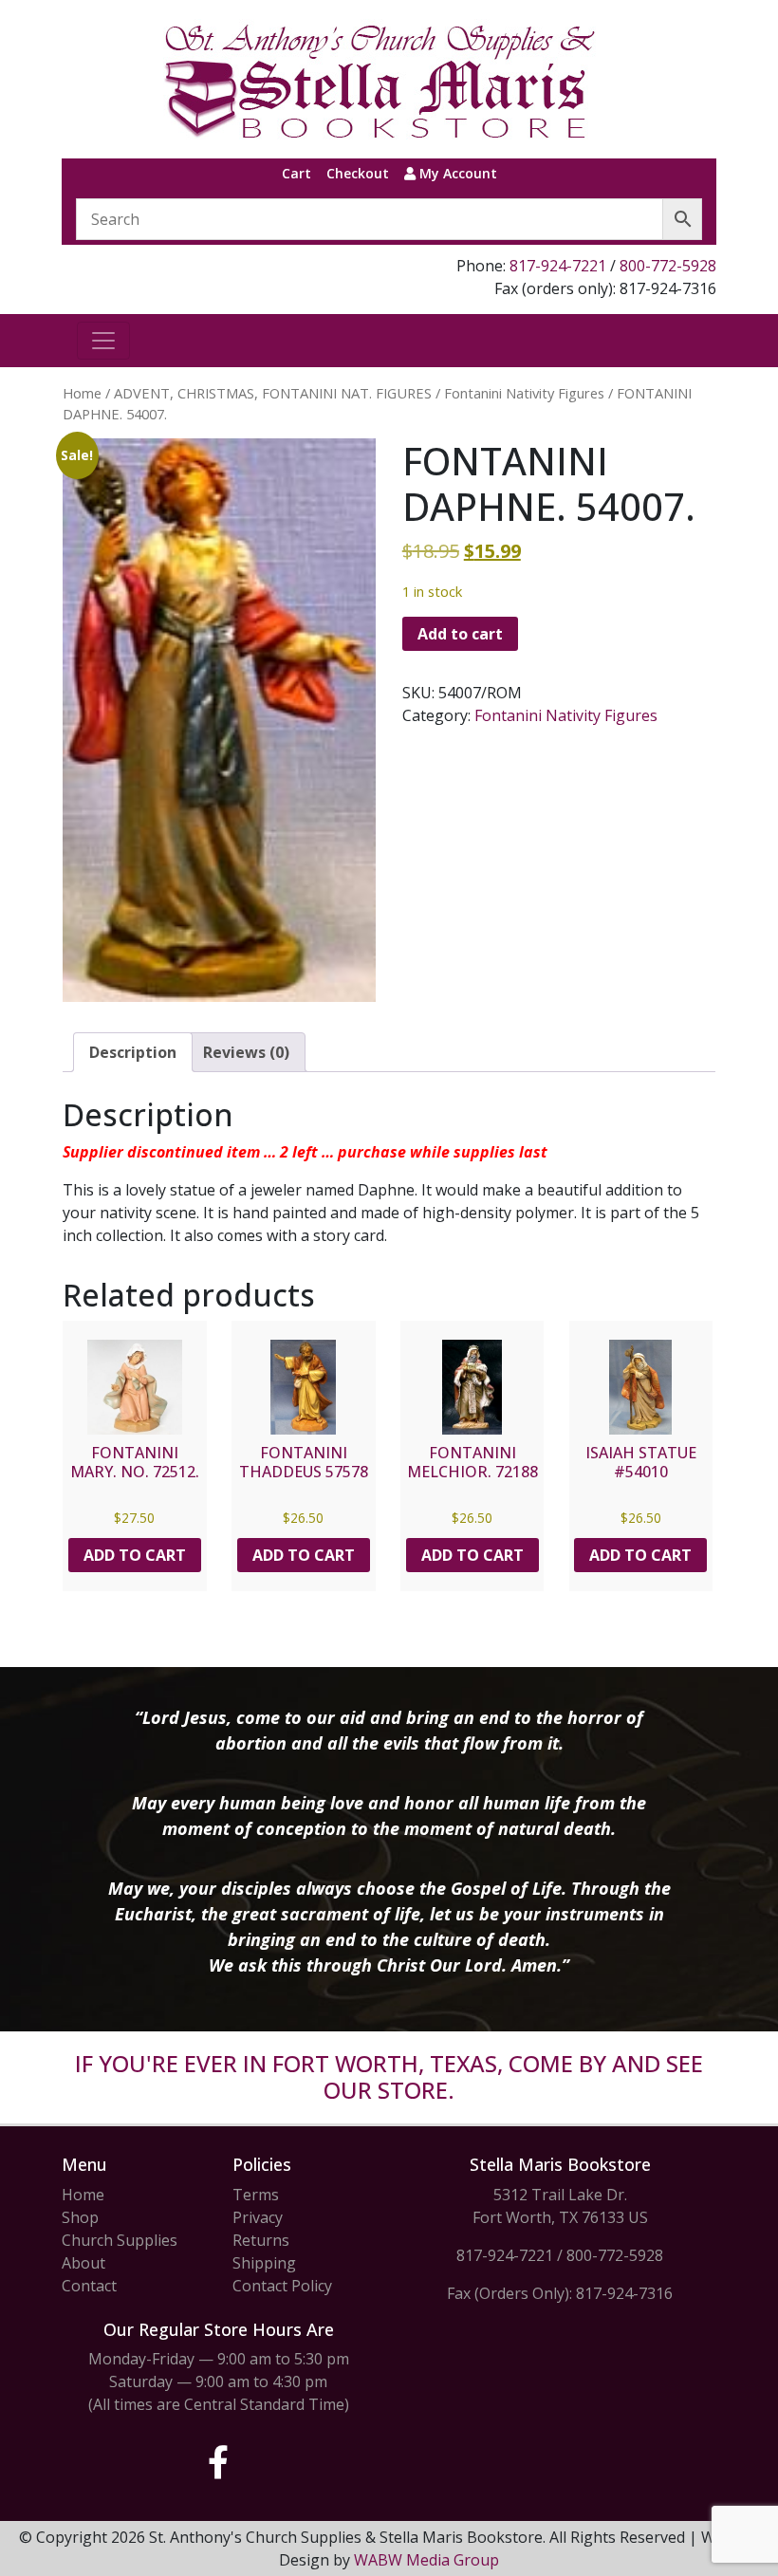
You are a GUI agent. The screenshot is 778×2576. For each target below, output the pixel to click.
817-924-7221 (558, 266)
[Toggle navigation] (103, 341)
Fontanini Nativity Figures (524, 393)
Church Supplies (120, 2240)
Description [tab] (133, 1052)
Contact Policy (282, 2286)
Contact (89, 2286)
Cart (296, 173)
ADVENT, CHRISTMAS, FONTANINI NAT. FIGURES (273, 393)
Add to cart (460, 634)
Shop (80, 2217)
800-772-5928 (668, 266)
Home (82, 393)
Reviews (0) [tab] (246, 1052)
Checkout (358, 173)
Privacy (258, 2217)
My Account (456, 173)
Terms (256, 2195)
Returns (261, 2240)
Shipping (264, 2263)
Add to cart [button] (135, 1555)
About (83, 2263)
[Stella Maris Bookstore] (381, 79)
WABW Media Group (426, 2560)
